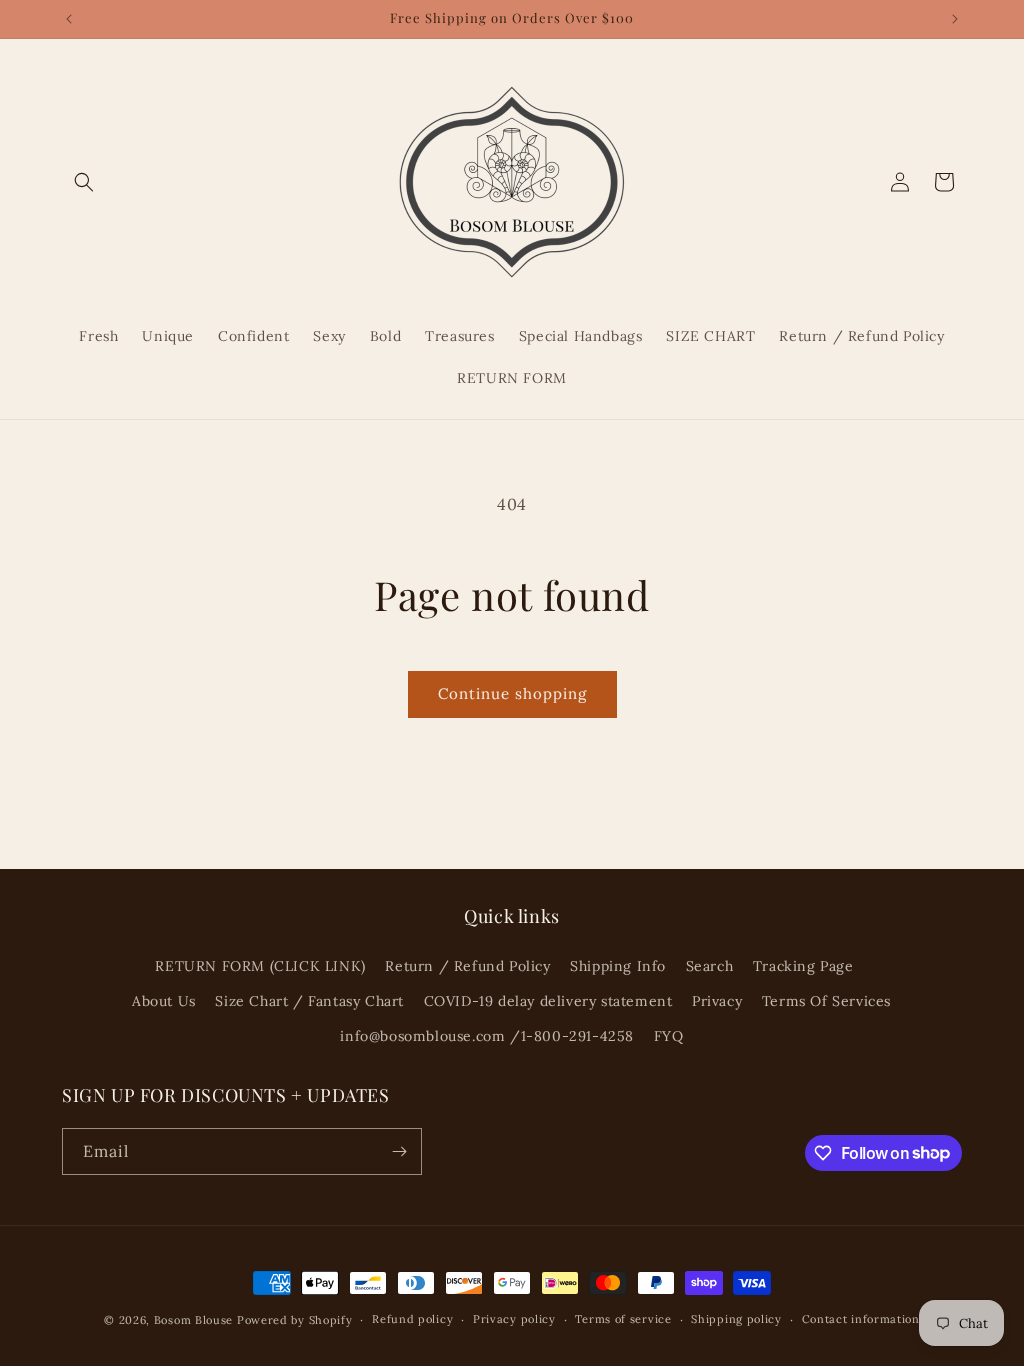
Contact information (861, 1319)
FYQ (669, 1036)
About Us (164, 1001)
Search (710, 966)
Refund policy (412, 1319)
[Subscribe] (399, 1151)
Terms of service (623, 1319)
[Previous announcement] (69, 19)
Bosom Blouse (193, 1320)
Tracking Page (803, 966)
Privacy (717, 1001)
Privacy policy (514, 1319)
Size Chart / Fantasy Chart (309, 1001)
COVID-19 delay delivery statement (548, 1001)
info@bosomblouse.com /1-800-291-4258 (487, 1036)
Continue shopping (512, 693)
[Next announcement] (955, 19)
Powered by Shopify (295, 1320)
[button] (84, 182)
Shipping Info (618, 966)
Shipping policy (736, 1319)
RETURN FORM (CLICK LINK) (260, 966)
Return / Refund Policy (467, 966)
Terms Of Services (826, 1001)
